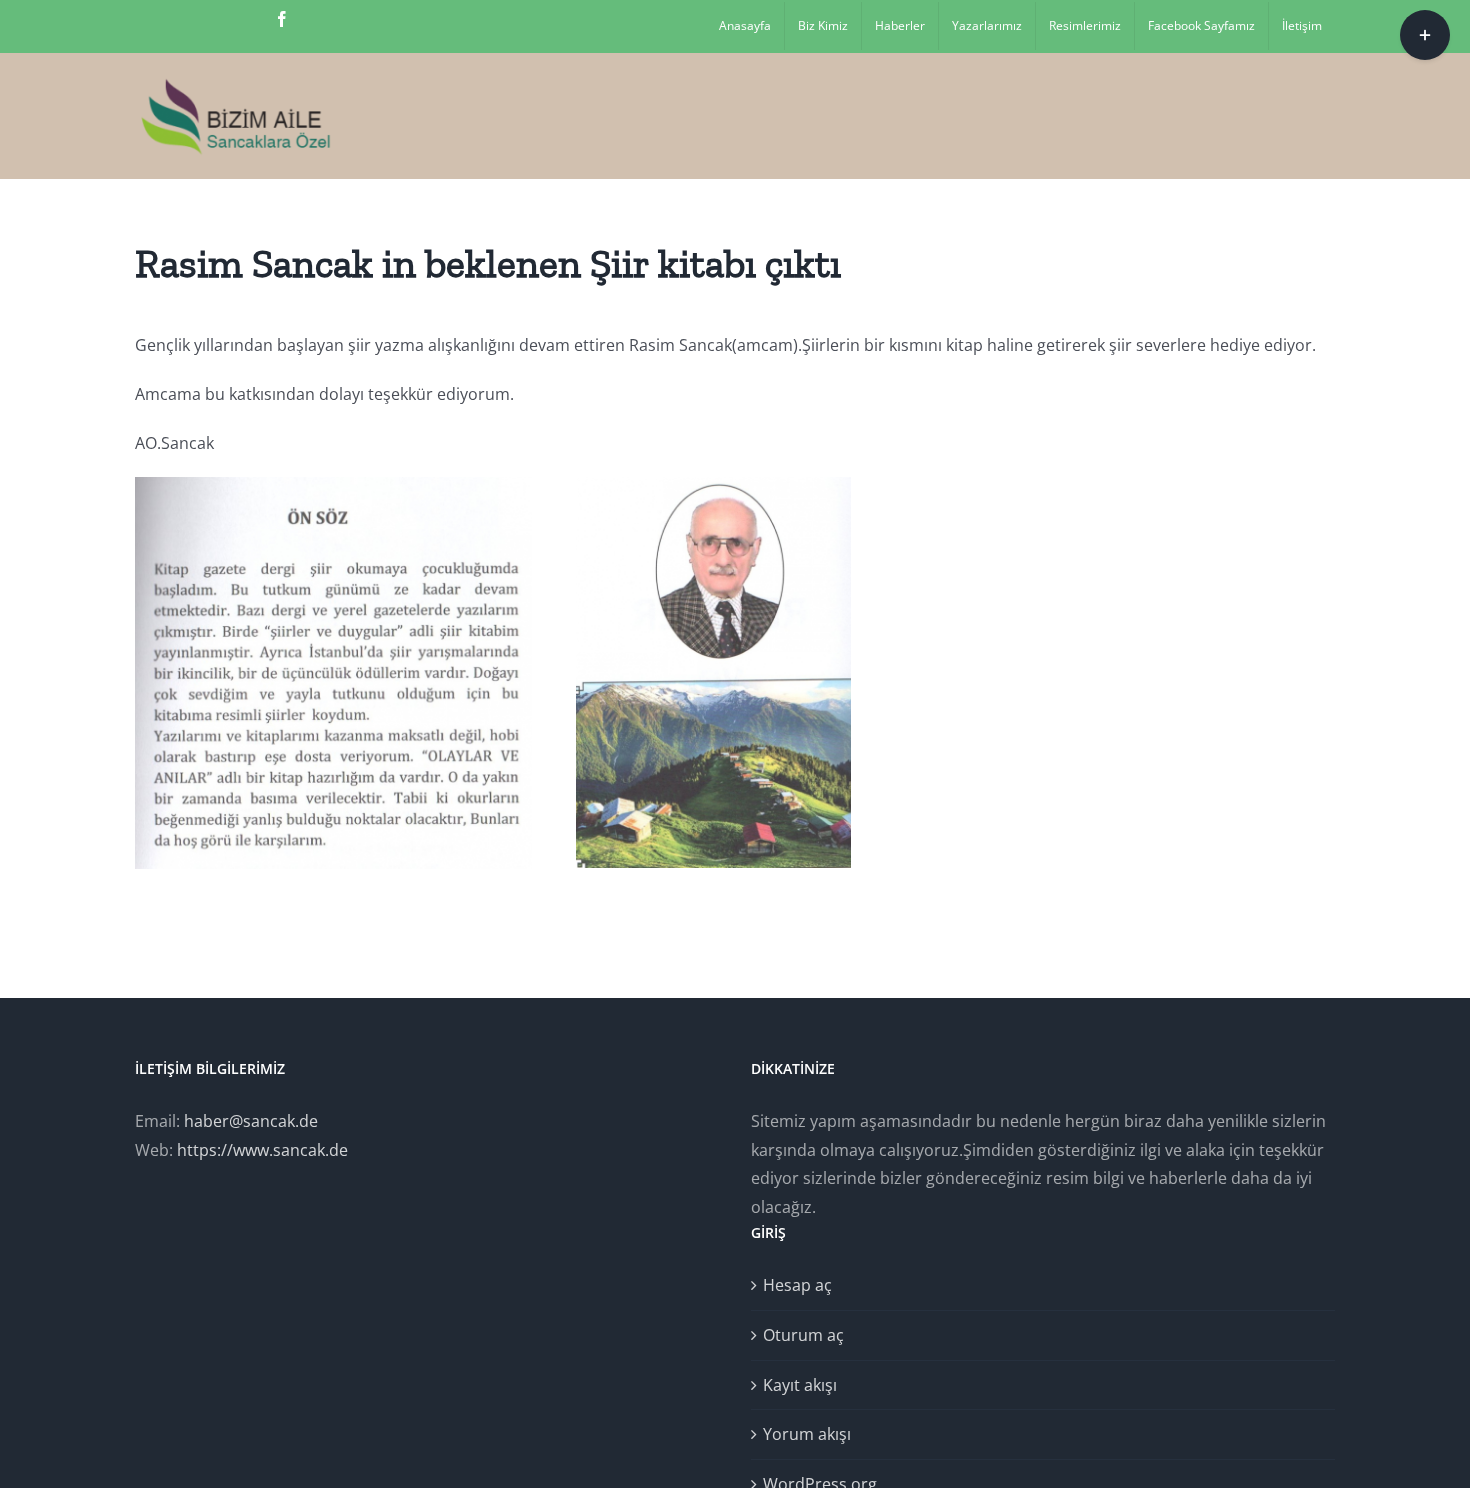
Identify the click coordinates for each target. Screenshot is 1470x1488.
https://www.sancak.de (262, 1150)
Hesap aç (797, 1285)
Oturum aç (803, 1335)
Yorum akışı (807, 1434)
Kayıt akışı (800, 1385)
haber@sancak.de (251, 1121)
